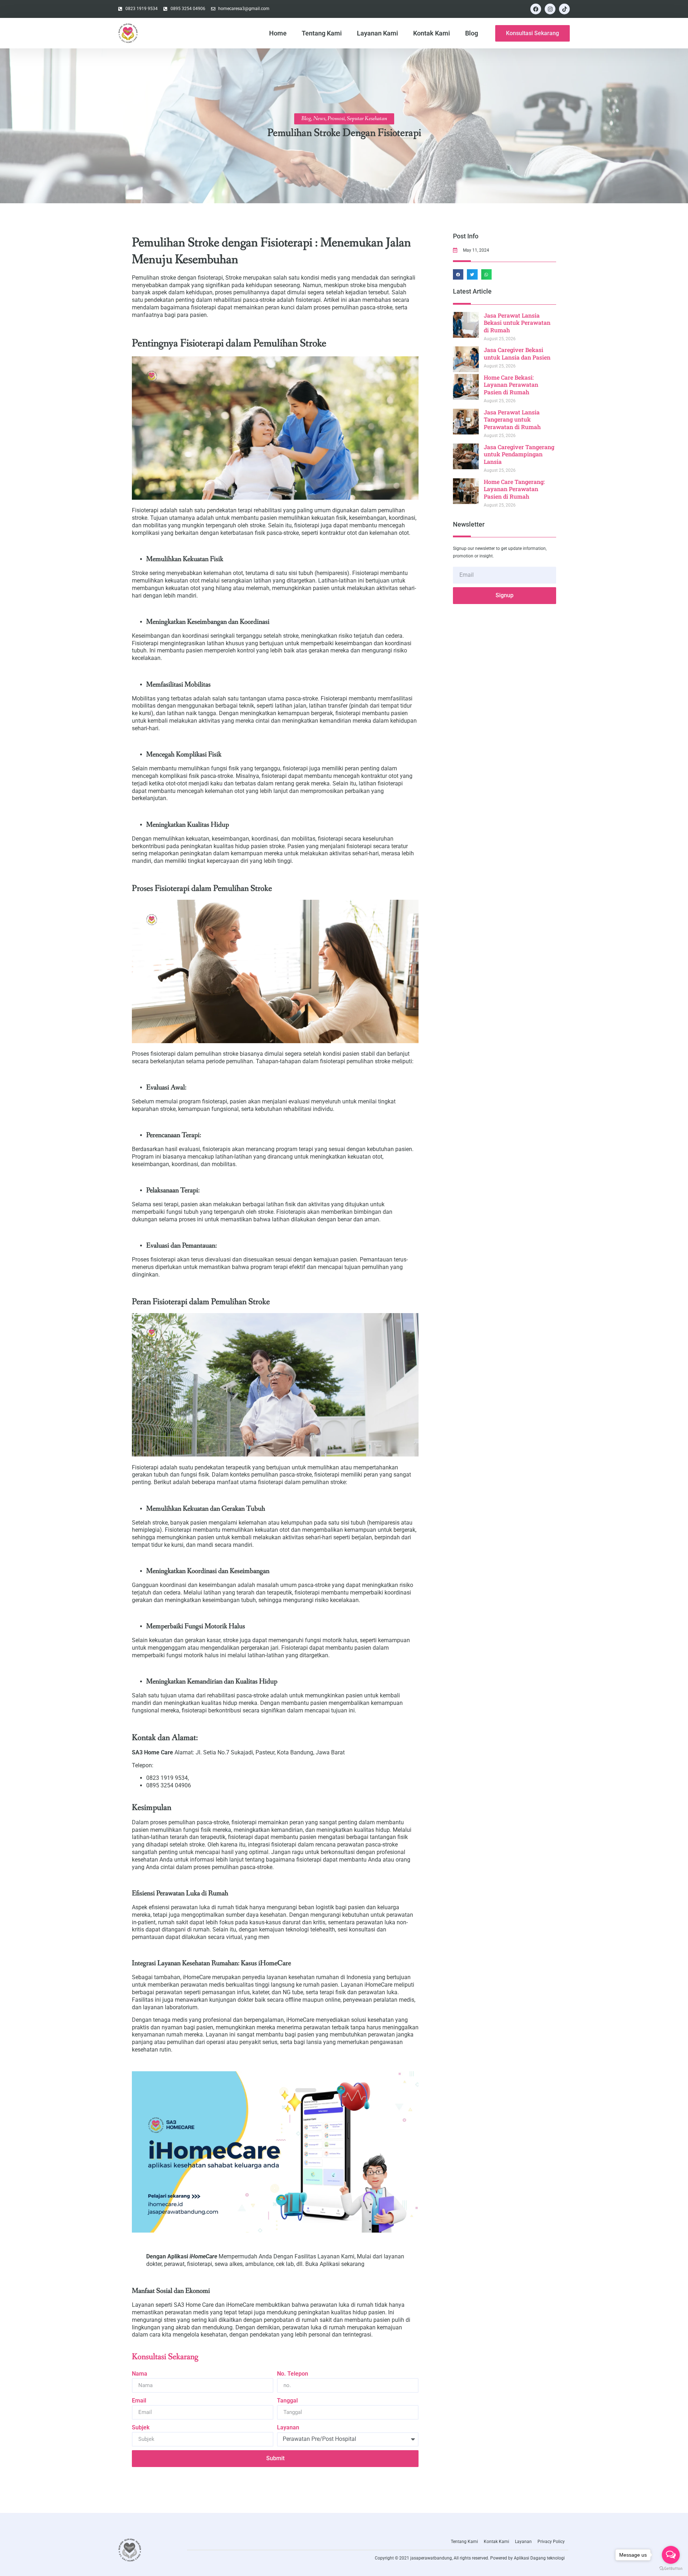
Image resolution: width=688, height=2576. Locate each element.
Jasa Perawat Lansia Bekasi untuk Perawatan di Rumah (517, 323)
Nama (140, 2374)
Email (139, 2401)
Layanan (288, 2427)
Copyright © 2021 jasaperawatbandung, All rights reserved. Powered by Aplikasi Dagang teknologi (470, 2558)
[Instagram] (550, 9)
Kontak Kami (432, 33)
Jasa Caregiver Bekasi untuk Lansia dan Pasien (517, 353)
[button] (458, 274)
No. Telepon (293, 2374)
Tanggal (287, 2401)
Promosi (336, 118)
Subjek (141, 2427)
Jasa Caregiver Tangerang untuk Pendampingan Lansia (519, 454)
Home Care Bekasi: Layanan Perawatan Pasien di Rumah (511, 385)
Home (278, 33)
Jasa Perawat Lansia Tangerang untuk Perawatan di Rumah (512, 420)
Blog (472, 33)
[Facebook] (536, 9)
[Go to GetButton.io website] (671, 2569)
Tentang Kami (322, 33)
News (319, 118)
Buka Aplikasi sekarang (335, 2264)
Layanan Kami (378, 33)
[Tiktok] (564, 9)
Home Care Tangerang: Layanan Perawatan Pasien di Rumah (514, 489)
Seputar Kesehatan (367, 118)
